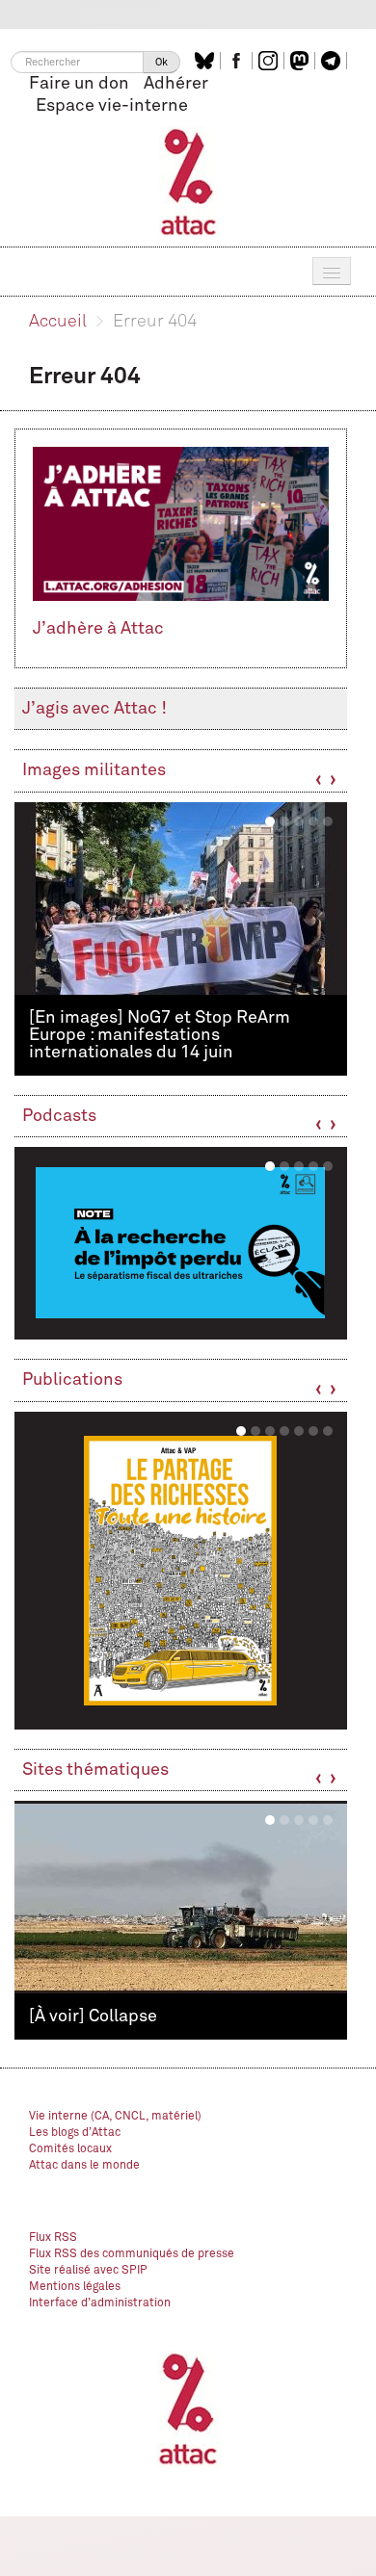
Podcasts (59, 1116)
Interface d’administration (100, 2303)
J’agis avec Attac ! (94, 709)
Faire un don (79, 84)
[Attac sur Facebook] (239, 61)
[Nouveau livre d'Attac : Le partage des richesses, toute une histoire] (181, 1571)
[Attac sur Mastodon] (302, 61)
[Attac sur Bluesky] (207, 61)
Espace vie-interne (112, 106)
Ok (161, 62)
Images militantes (94, 770)
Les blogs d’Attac (75, 2133)
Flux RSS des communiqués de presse (132, 2254)
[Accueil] (188, 181)
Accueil (58, 322)
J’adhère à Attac (98, 629)
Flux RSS (53, 2238)
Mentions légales (75, 2287)
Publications (72, 1380)
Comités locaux (70, 2149)
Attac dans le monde (84, 2166)
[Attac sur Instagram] (270, 61)
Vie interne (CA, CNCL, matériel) (115, 2117)
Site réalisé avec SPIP (88, 2271)
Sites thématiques (95, 1770)
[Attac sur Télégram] (333, 61)
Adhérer (176, 84)
